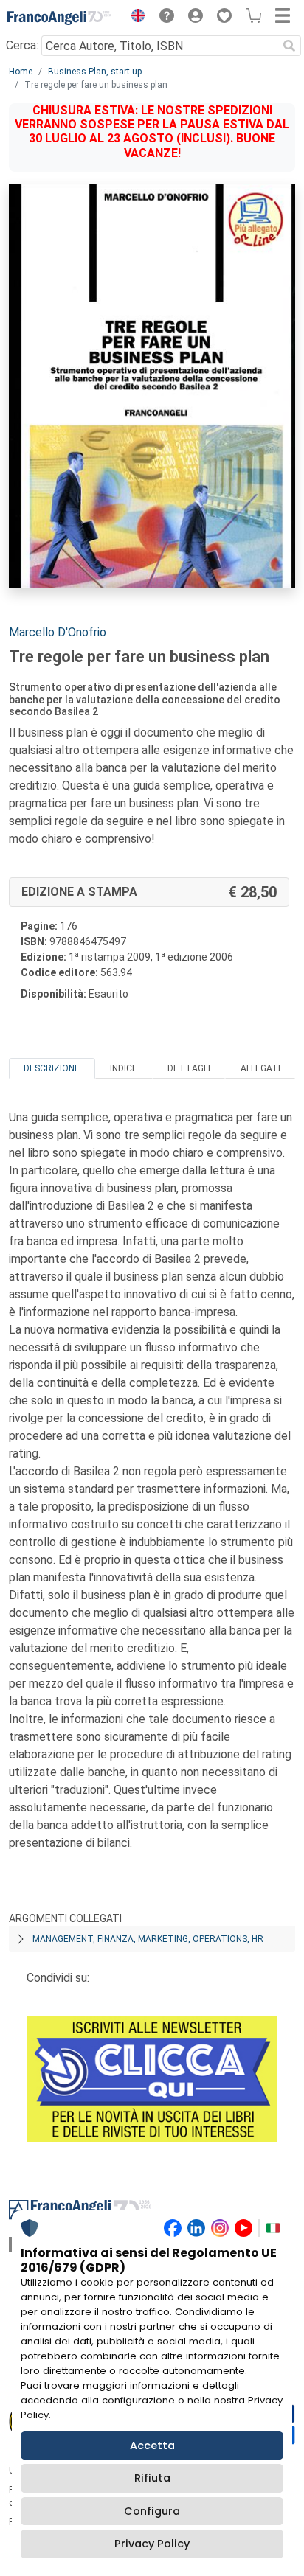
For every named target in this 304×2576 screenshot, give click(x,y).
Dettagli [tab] (189, 1068)
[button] (134, 18)
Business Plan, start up (95, 72)
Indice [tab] (124, 1068)
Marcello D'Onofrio (58, 632)
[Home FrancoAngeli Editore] (59, 18)
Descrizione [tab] (52, 1068)
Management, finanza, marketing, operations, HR (148, 1939)
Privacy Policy (152, 2544)
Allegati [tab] (260, 1068)
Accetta (152, 2446)
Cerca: (22, 45)
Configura (152, 2511)
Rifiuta (152, 2478)
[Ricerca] (289, 46)
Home (21, 72)
